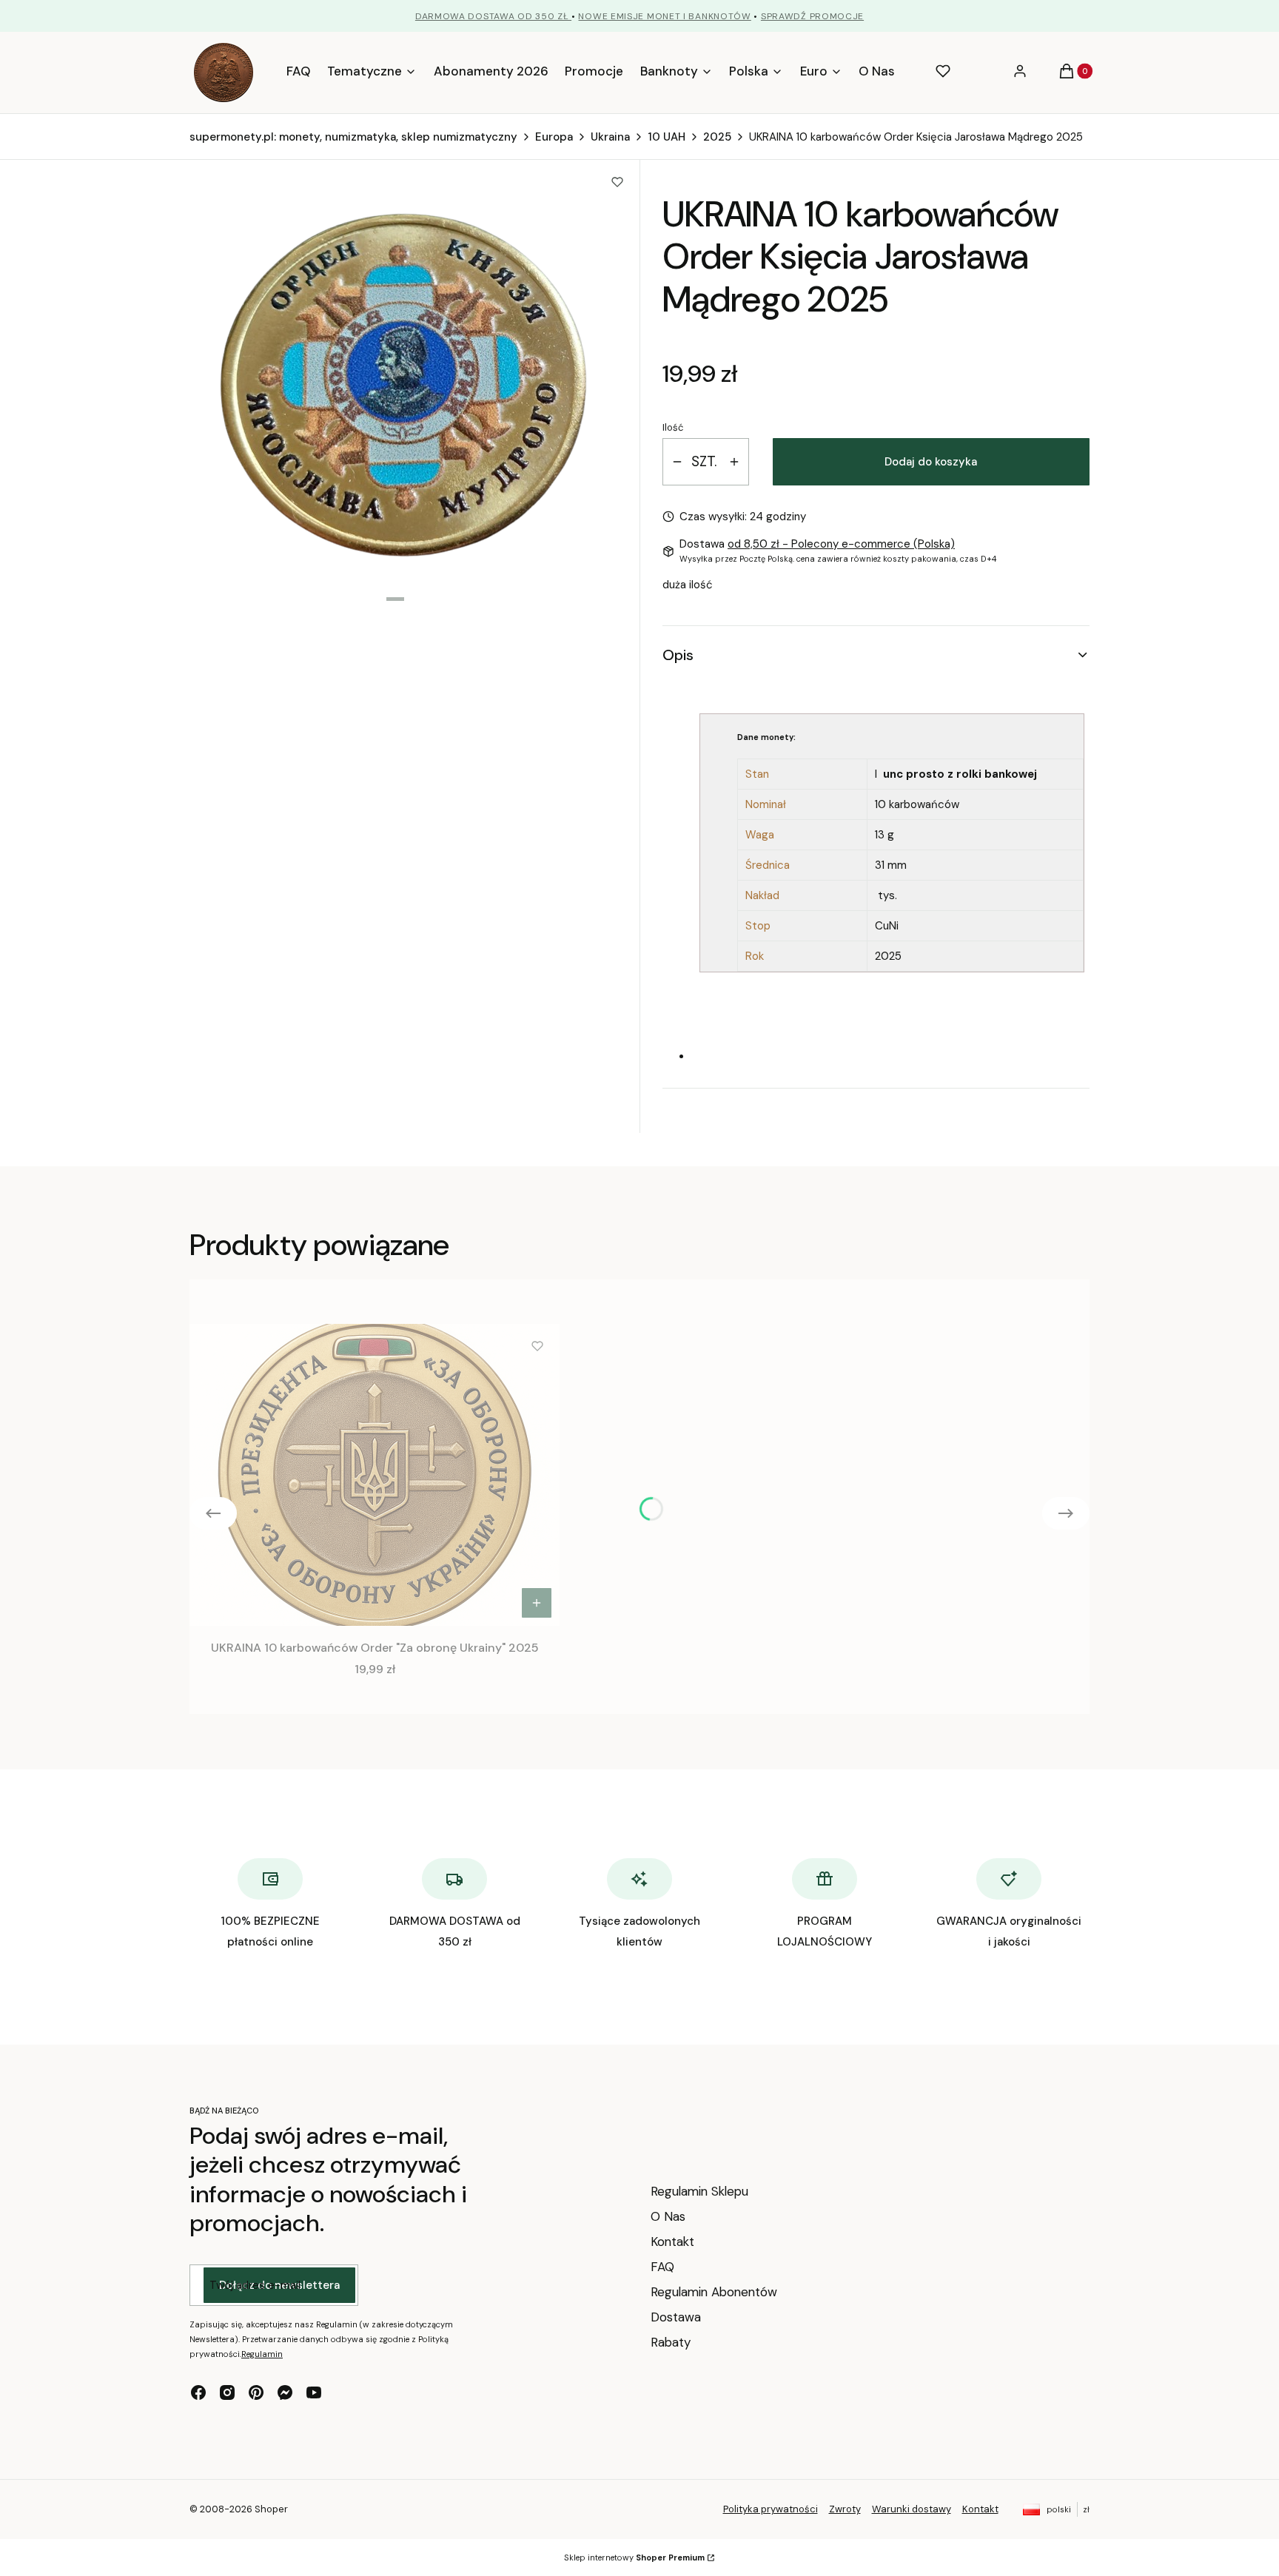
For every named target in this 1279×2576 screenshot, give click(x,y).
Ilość (673, 427)
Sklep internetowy (634, 2557)
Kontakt (672, 2242)
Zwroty (845, 2509)
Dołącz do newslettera (279, 2285)
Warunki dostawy (912, 2509)
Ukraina (610, 137)
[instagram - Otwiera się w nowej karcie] (227, 2392)
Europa (554, 137)
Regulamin (262, 2354)
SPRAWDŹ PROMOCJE (812, 16)
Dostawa (676, 2317)
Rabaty (671, 2342)
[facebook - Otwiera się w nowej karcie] (198, 2392)
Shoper (271, 2509)
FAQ (662, 2267)
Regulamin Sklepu (699, 2191)
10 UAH (667, 137)
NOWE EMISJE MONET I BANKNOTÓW (664, 16)
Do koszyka (537, 1603)
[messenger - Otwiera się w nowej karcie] (285, 2392)
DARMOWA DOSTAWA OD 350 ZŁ (493, 16)
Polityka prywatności (771, 2509)
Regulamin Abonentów (714, 2292)
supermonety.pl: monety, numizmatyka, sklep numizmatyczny (353, 137)
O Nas (668, 2216)
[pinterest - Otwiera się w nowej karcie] (256, 2392)
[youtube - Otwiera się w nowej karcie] (314, 2392)
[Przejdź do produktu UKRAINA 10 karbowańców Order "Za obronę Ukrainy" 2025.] (375, 1475)
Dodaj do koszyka (931, 462)
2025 (717, 137)
